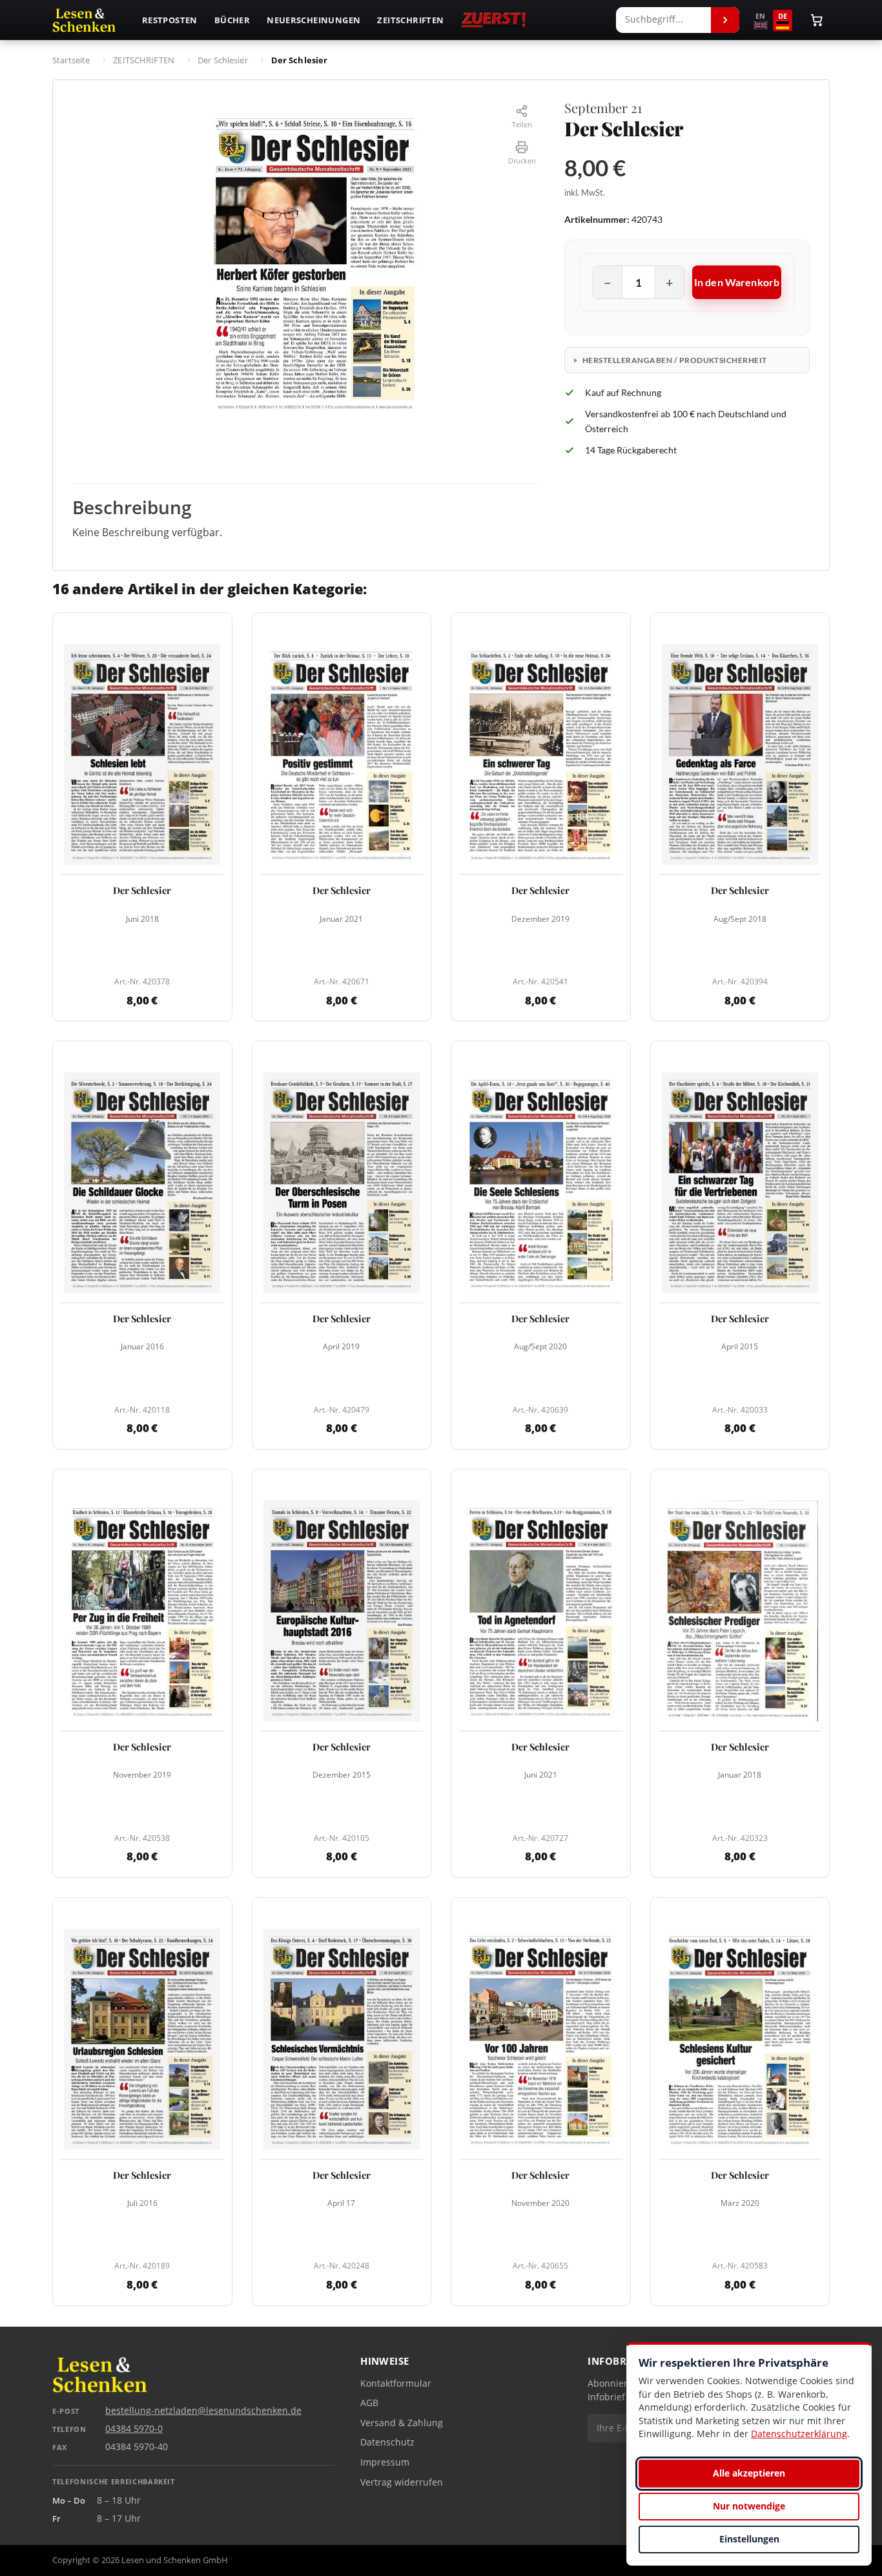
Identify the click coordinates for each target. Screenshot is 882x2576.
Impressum (385, 2462)
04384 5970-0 (134, 2429)
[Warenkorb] (817, 20)
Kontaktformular (396, 2384)
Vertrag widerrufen (402, 2482)
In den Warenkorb (737, 282)
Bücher (232, 20)
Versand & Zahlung (402, 2423)
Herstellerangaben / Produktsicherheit (675, 360)
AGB (369, 2403)
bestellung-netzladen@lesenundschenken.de (203, 2411)
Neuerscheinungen (313, 20)
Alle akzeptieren (749, 2473)
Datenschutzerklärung (799, 2434)
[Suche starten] (725, 20)
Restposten (170, 20)
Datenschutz (387, 2442)
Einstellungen (749, 2539)
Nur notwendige (749, 2506)
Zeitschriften (410, 20)
